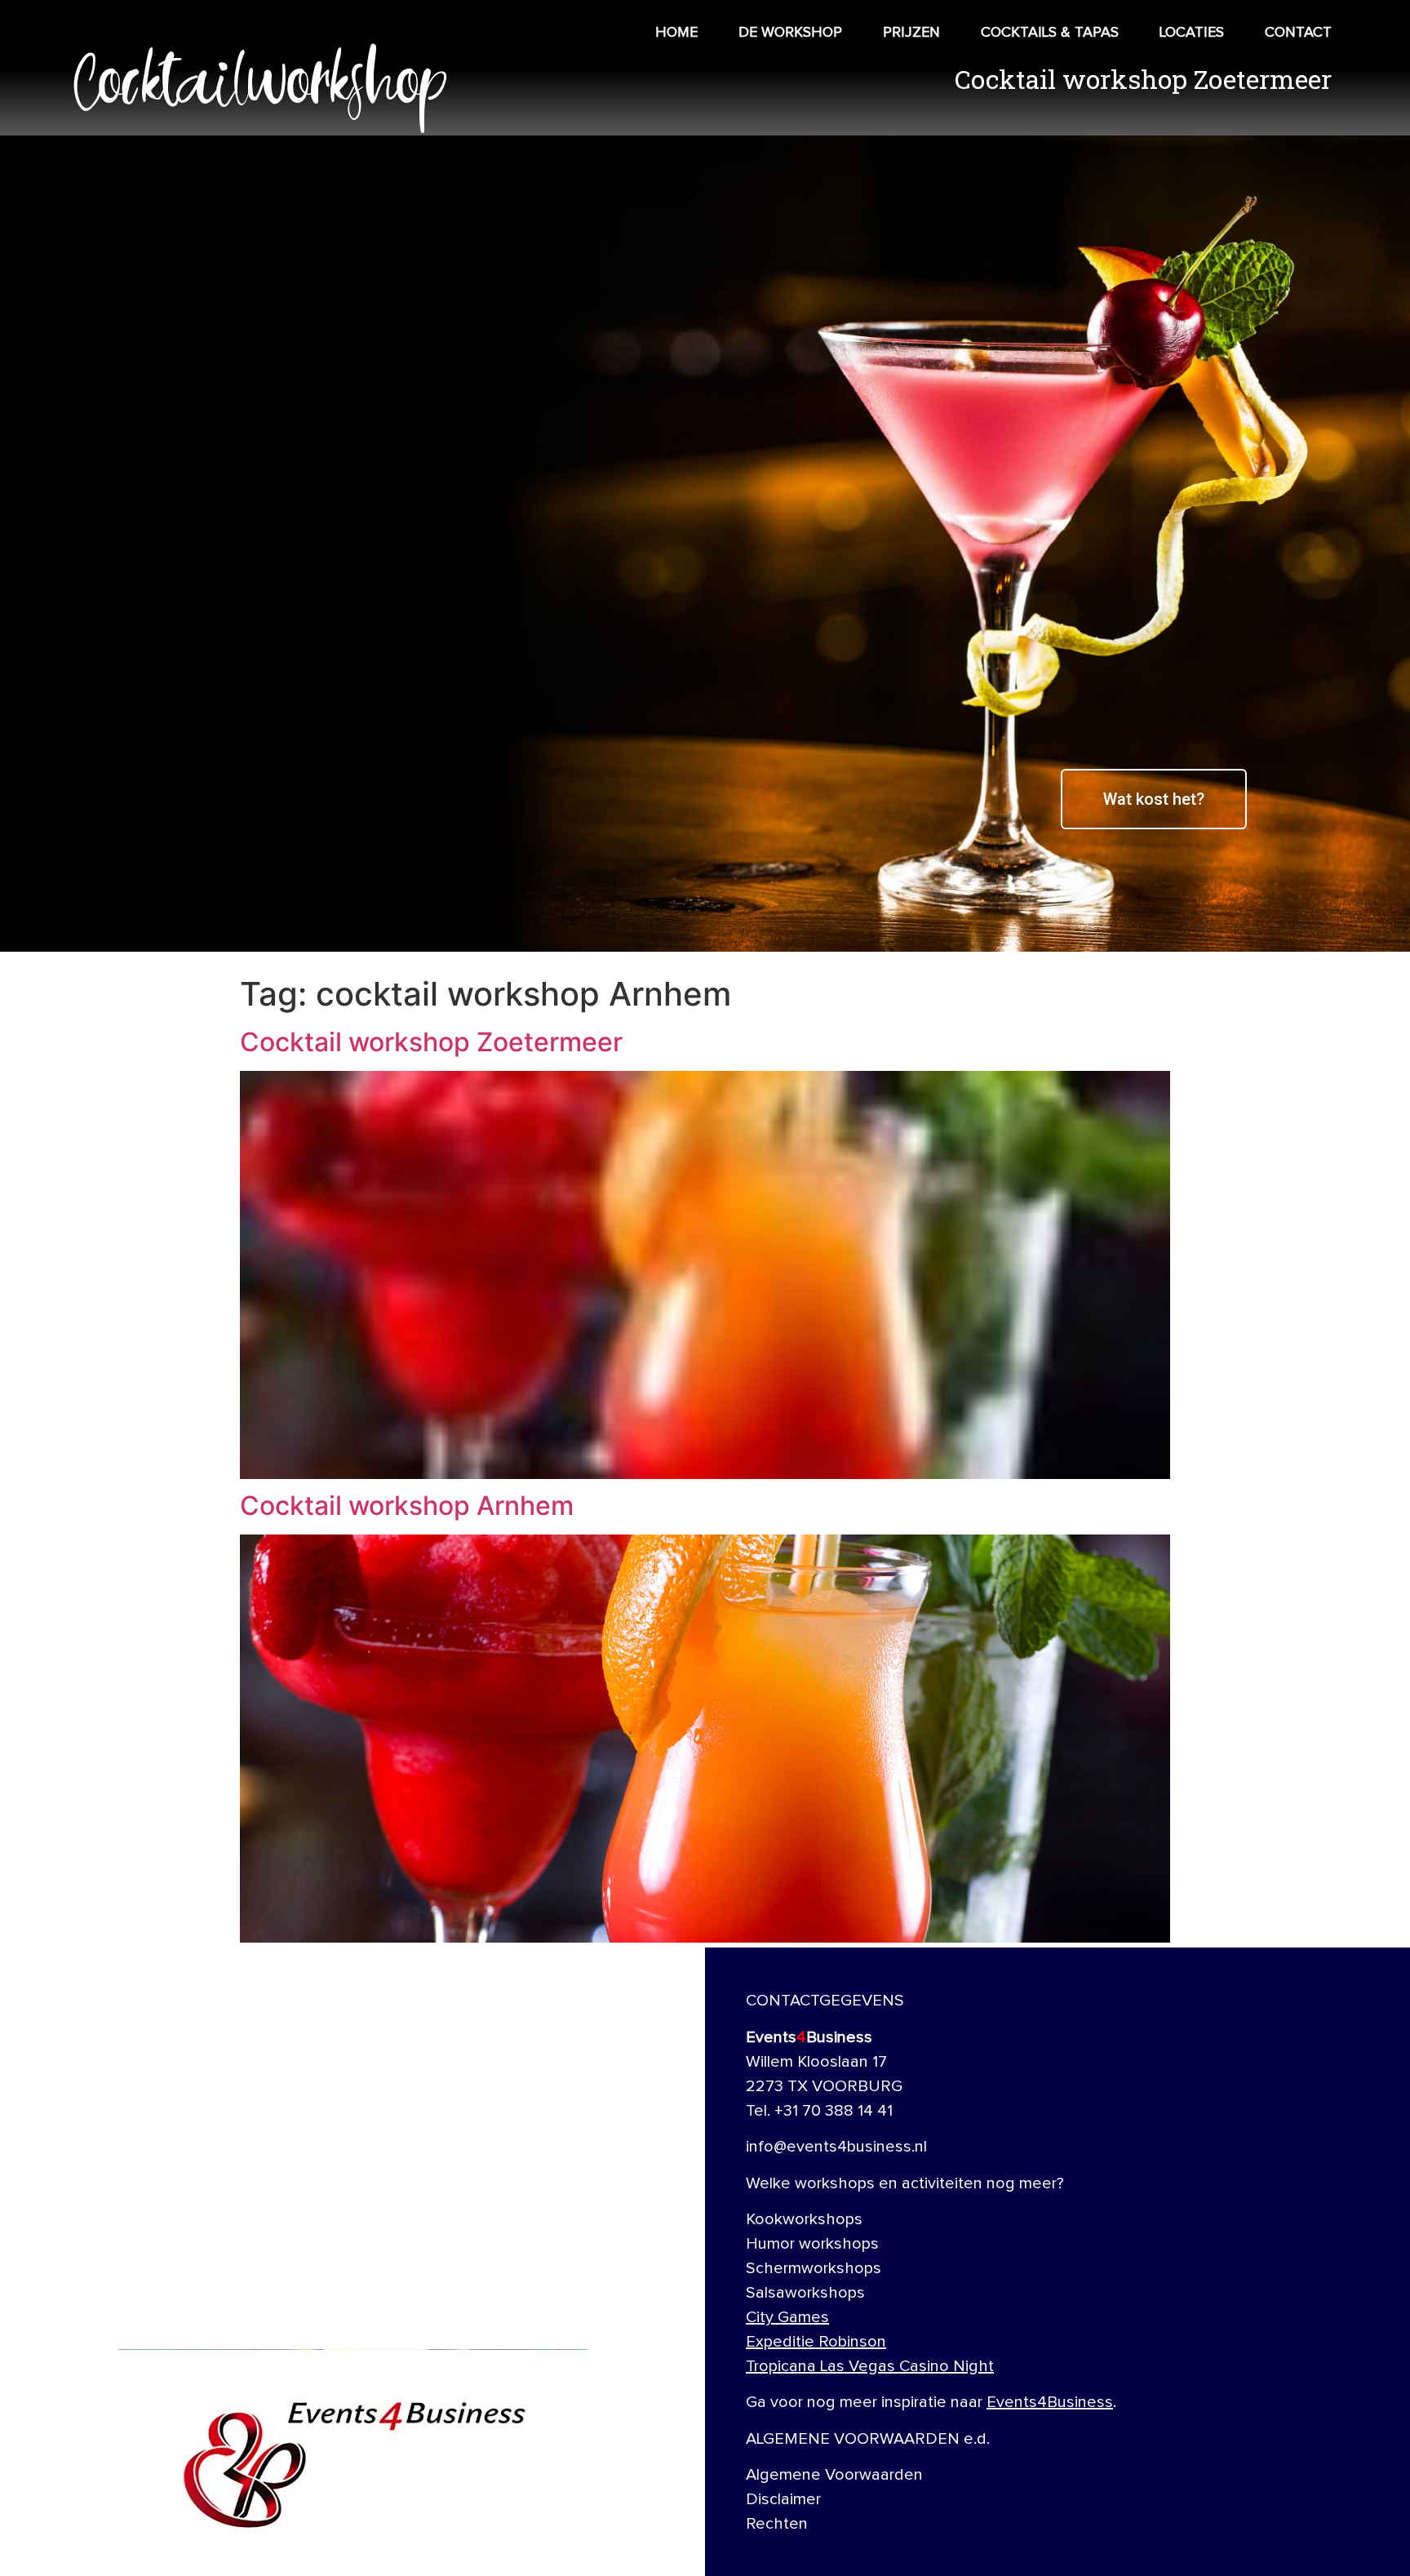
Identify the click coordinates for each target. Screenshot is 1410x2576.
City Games (787, 2317)
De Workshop (790, 33)
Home (676, 33)
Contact (1298, 33)
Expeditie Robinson (816, 2342)
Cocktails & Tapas (1050, 33)
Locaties (1192, 33)
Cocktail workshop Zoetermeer (431, 1042)
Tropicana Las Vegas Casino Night (870, 2366)
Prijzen (911, 33)
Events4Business (1050, 2402)
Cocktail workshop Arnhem (407, 1506)
